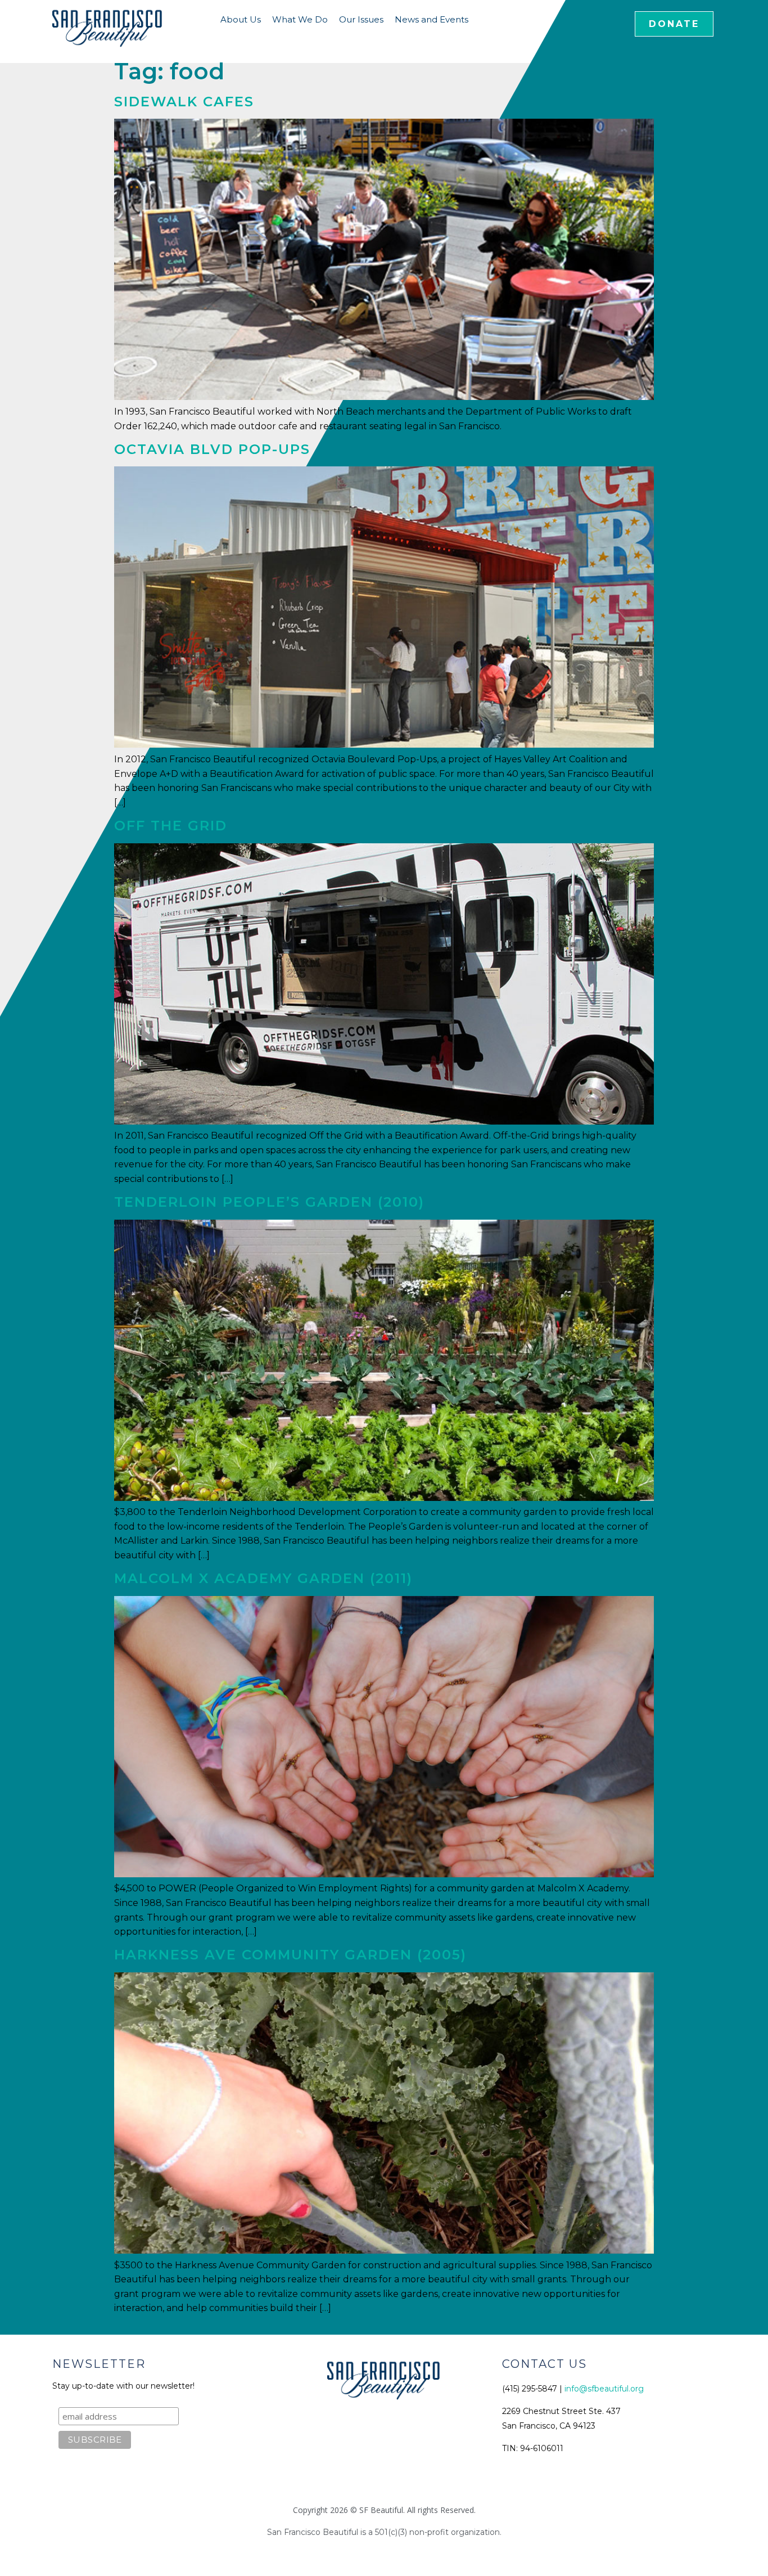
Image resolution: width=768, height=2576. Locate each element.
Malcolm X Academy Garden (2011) (263, 1578)
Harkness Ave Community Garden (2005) (290, 1955)
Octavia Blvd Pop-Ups (212, 449)
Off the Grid (171, 826)
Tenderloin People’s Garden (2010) (269, 1202)
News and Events (432, 19)
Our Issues (361, 19)
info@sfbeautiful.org (604, 2389)
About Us (241, 19)
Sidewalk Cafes (184, 102)
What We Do (300, 19)
